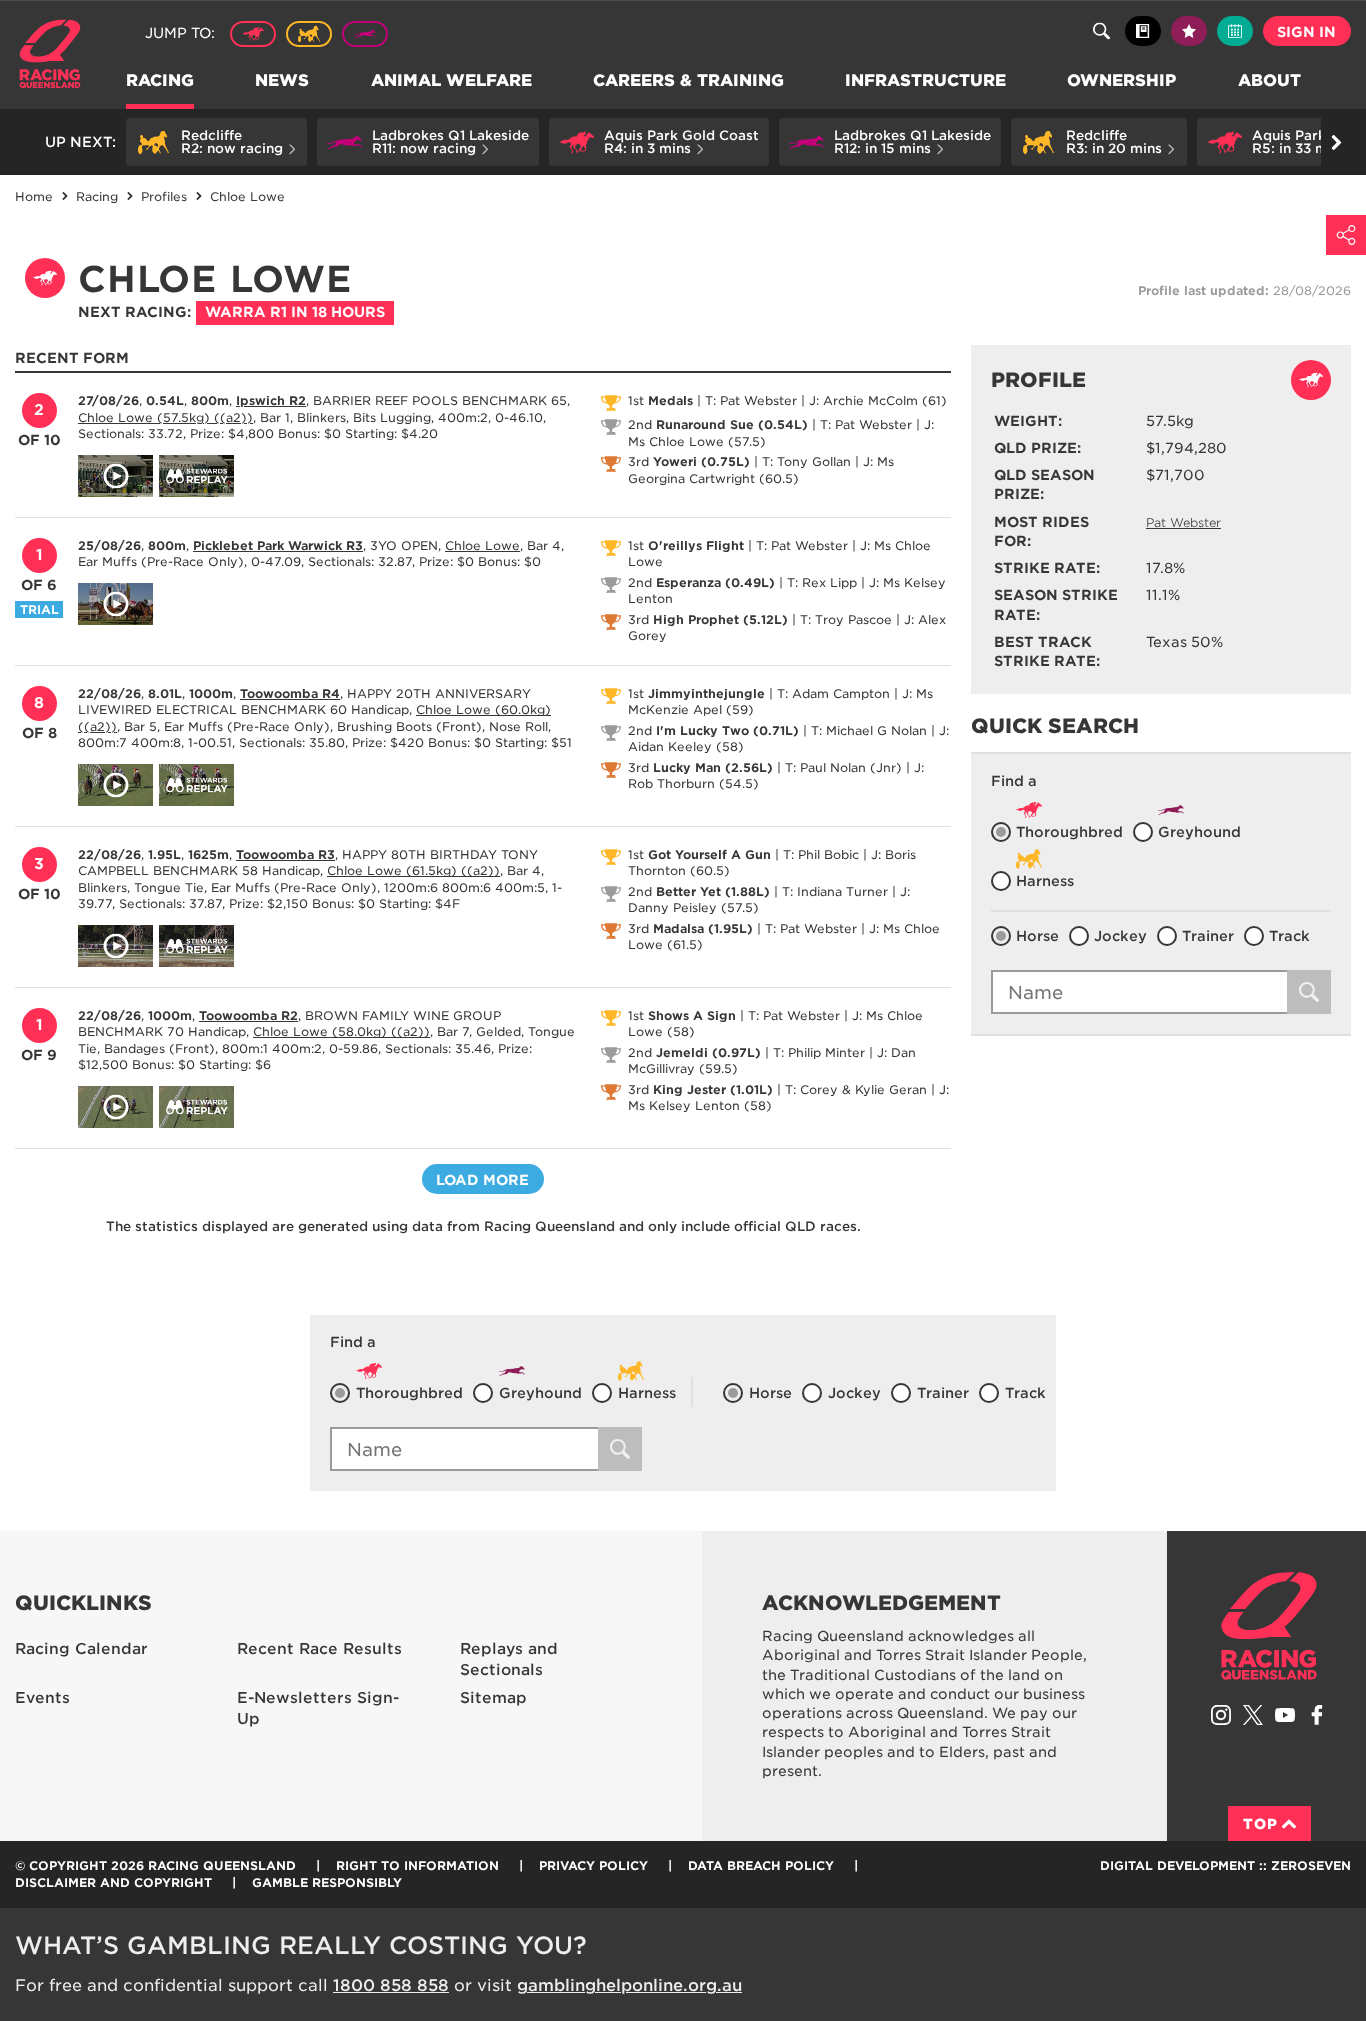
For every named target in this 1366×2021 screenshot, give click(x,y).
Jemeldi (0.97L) (708, 1052)
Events (42, 1698)
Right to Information (417, 1865)
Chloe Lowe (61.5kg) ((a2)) (413, 870)
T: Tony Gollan (806, 461)
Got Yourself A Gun (709, 854)
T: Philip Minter (819, 1052)
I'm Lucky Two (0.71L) (727, 730)
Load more (482, 1180)
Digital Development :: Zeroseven (1225, 1865)
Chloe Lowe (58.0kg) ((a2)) (341, 1031)
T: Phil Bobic (821, 854)
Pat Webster (1183, 522)
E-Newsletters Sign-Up (318, 1708)
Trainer (1208, 936)
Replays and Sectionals (509, 1659)
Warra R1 (295, 312)
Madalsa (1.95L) (703, 928)
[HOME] (57, 56)
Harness (309, 34)
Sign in (1306, 32)
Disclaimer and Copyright (113, 1882)
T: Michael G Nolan (869, 730)
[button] (216, 142)
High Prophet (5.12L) (720, 619)
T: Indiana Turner (835, 891)
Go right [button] (1336, 142)
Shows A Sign (692, 1015)
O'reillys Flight (696, 545)
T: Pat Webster (751, 400)
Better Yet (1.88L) (713, 891)
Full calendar (1235, 31)
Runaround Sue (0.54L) (732, 424)
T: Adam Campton (833, 693)
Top (1260, 1824)
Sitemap (493, 1698)
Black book (1143, 31)
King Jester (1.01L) (713, 1089)
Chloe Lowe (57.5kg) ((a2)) (165, 417)
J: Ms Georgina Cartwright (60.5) (761, 470)
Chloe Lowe (482, 545)
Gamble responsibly (327, 1882)
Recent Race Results (319, 1649)
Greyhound (365, 34)
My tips (1189, 31)
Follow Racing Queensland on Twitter (1253, 1715)
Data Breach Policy (761, 1865)
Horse (1037, 936)
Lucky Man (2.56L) (713, 767)
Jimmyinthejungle (706, 693)
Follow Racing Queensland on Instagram (1221, 1715)
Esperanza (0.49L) (715, 582)
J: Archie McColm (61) (878, 400)
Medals (670, 400)
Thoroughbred (253, 34)
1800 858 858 (391, 1985)
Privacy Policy (593, 1865)
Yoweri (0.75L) (701, 461)
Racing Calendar (81, 1649)
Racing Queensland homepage (1269, 1626)
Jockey (1120, 936)
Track (1289, 936)
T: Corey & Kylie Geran (856, 1089)
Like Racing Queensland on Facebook (1317, 1715)
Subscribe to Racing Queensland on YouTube (1285, 1715)
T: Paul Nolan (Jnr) (843, 767)
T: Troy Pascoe (846, 619)
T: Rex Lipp (822, 582)
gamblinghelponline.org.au (629, 1985)
